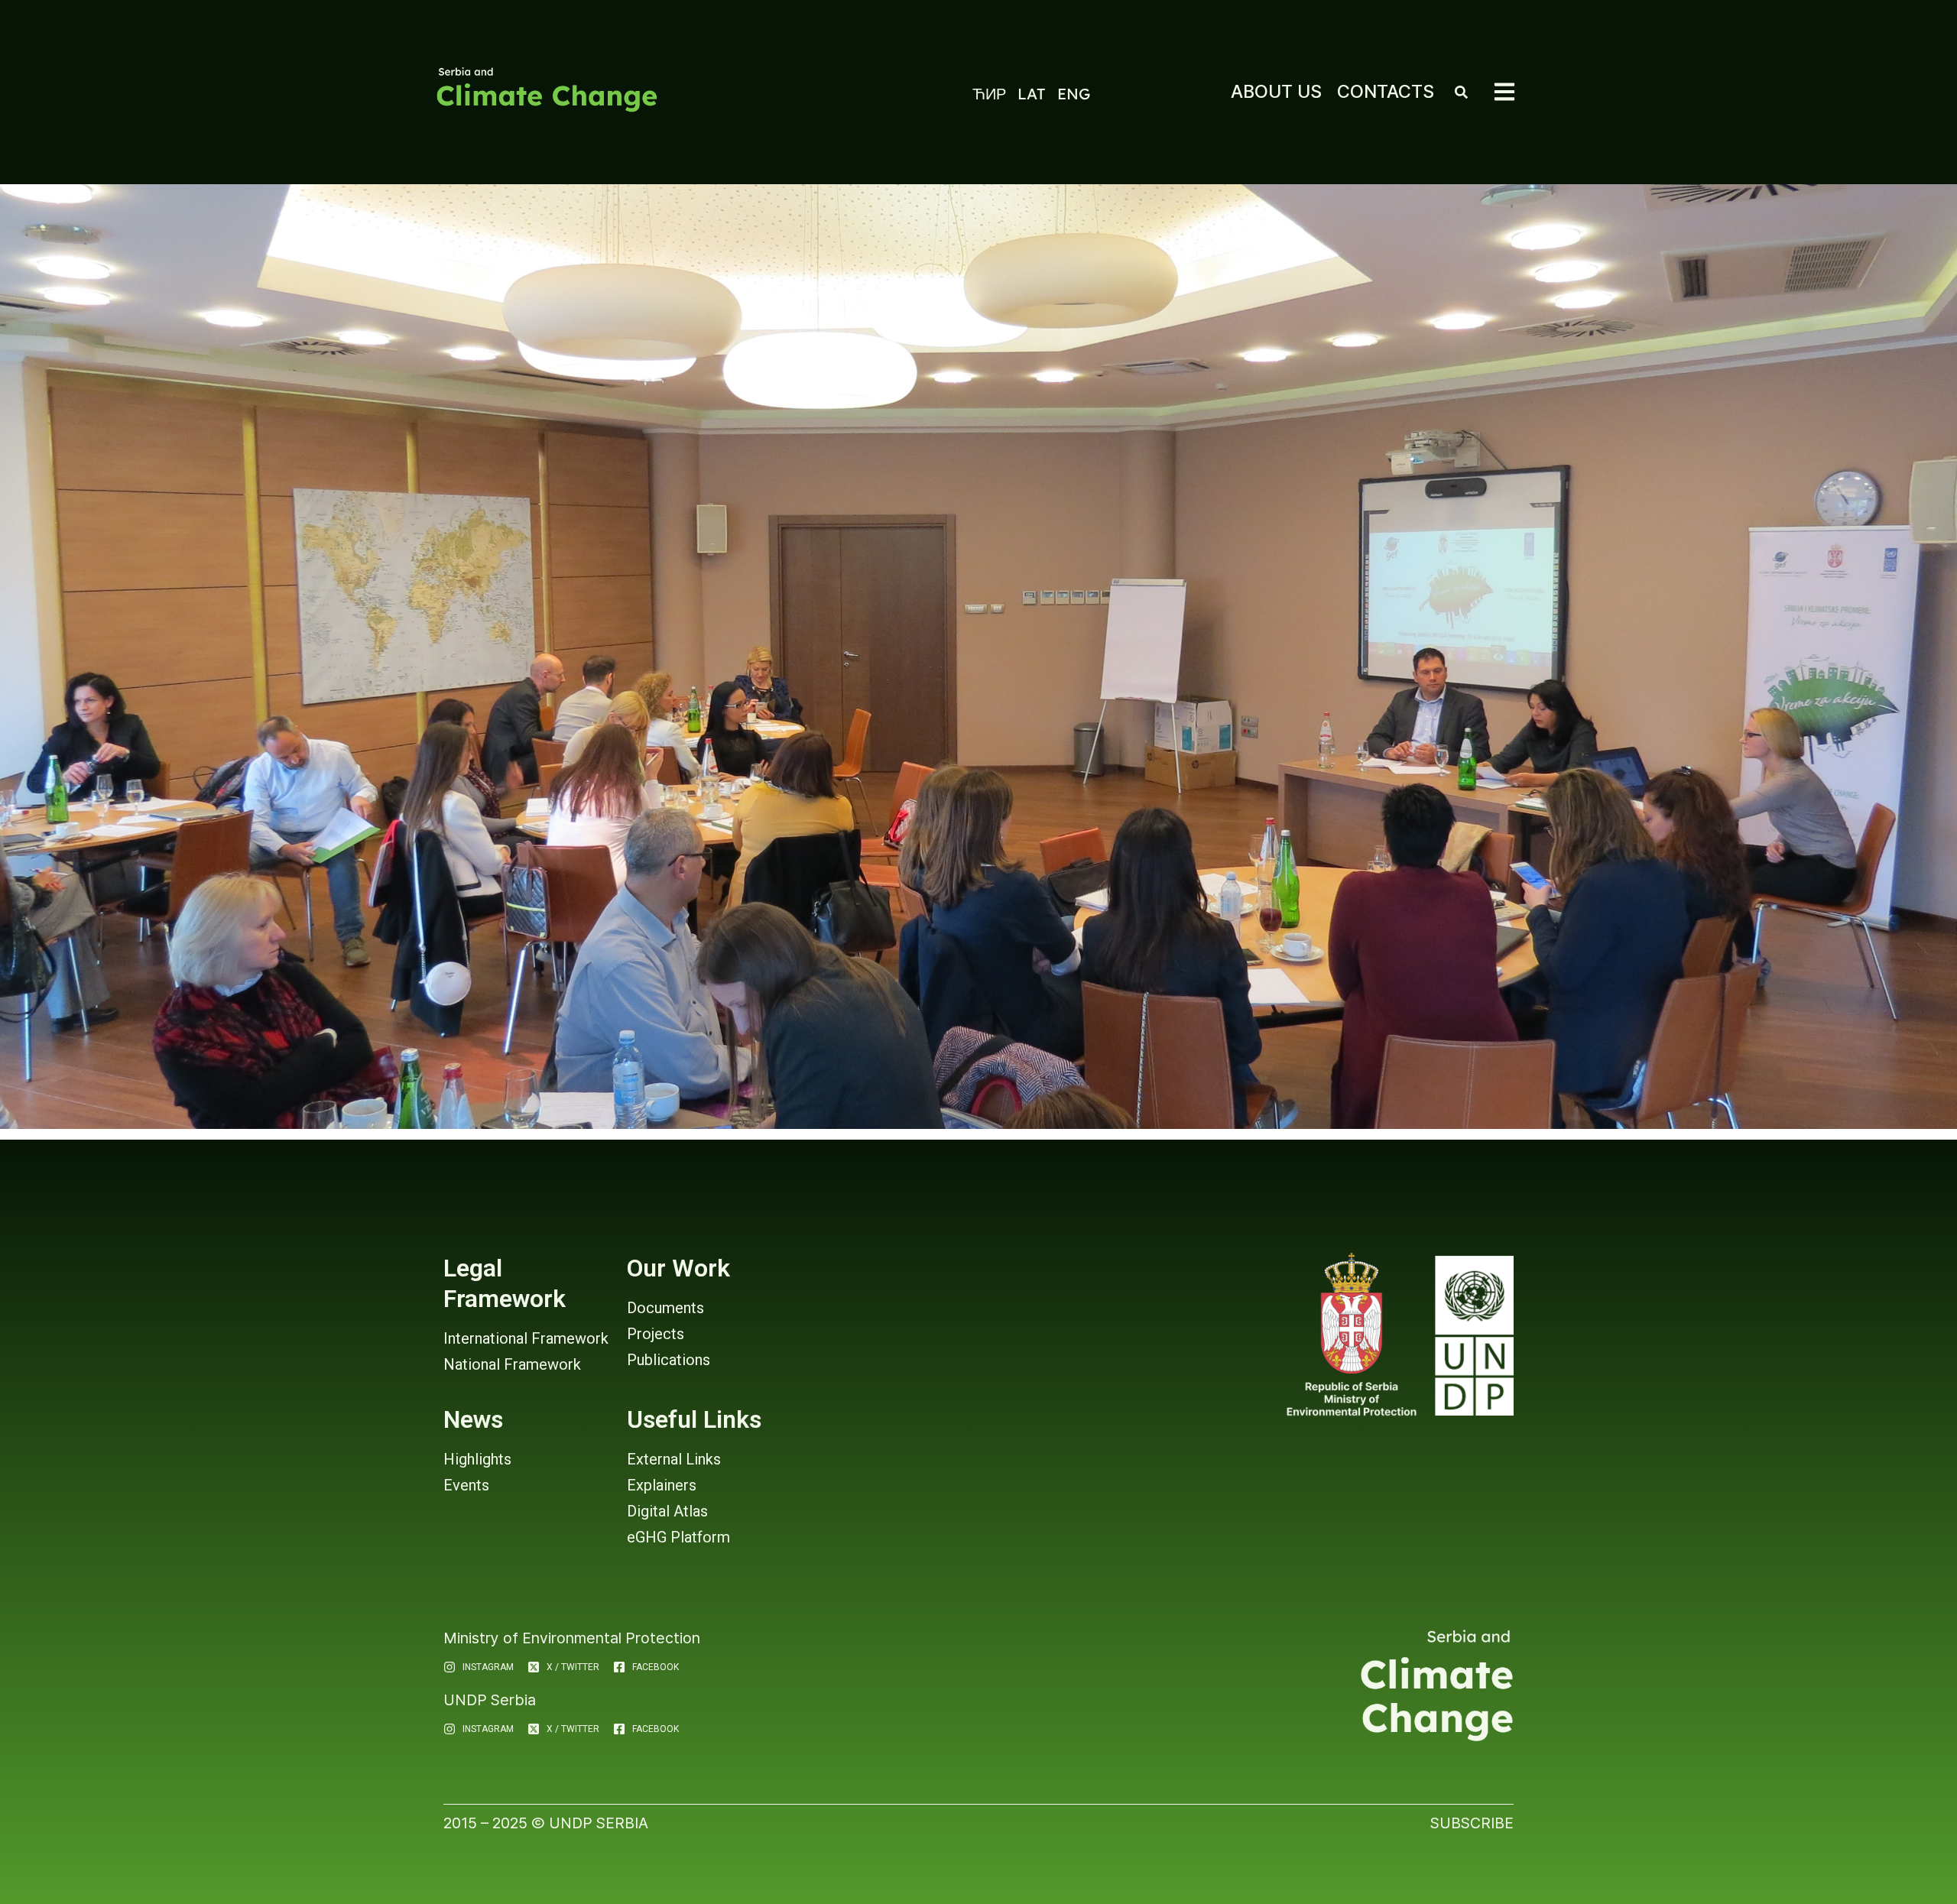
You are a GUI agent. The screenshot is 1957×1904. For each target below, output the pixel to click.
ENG (1074, 94)
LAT (1032, 94)
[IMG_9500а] (978, 657)
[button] (1504, 92)
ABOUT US (1276, 91)
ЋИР (989, 94)
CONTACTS (1386, 91)
